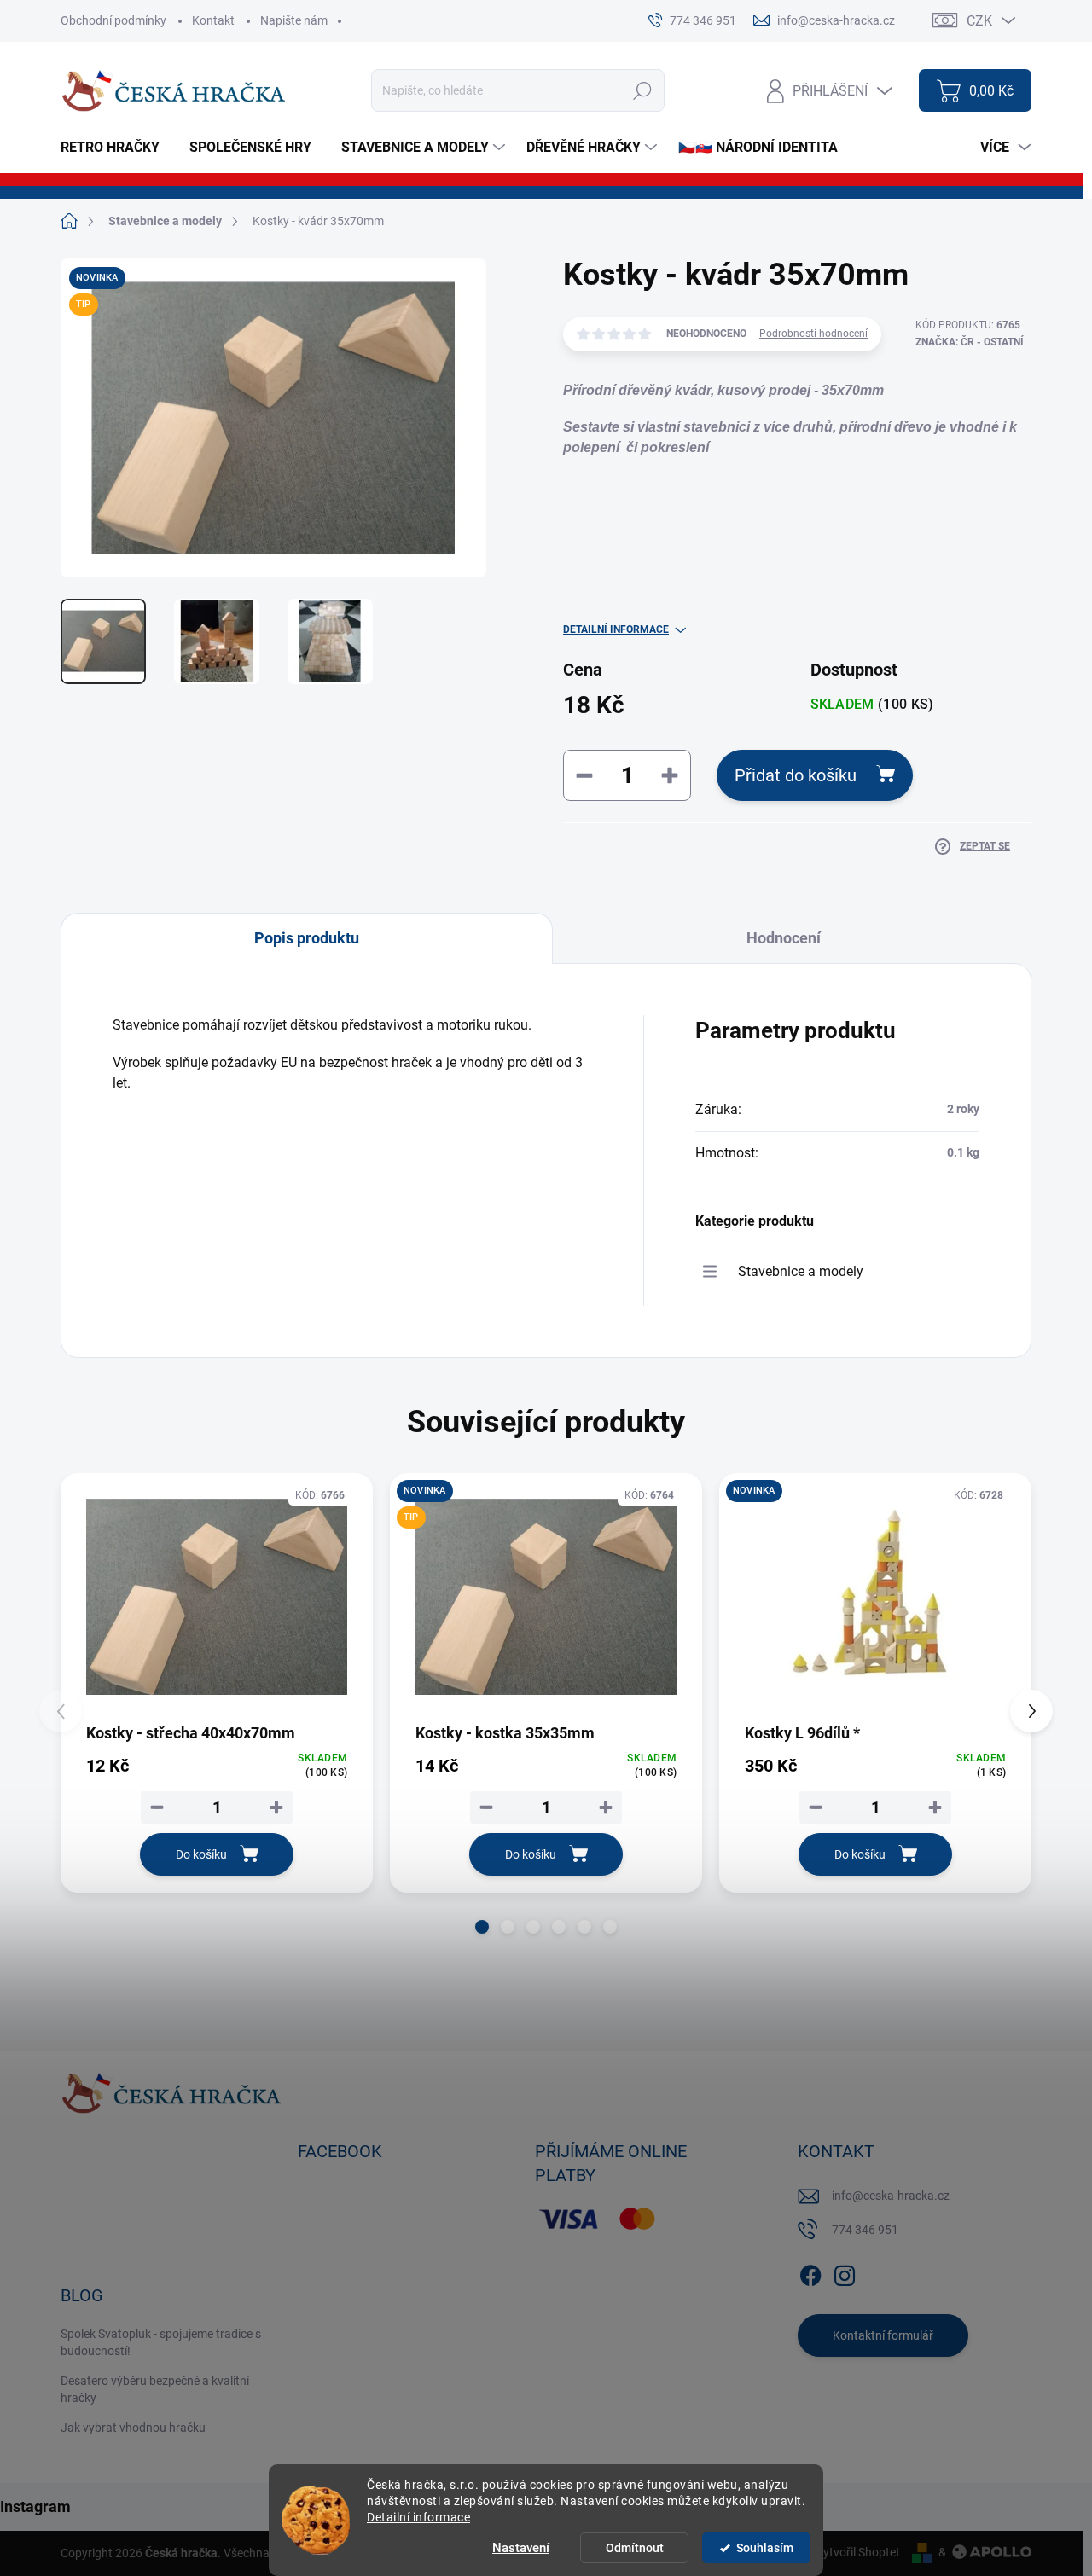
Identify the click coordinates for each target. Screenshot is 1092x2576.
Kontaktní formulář (883, 2335)
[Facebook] (810, 2272)
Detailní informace (418, 2517)
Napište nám (294, 20)
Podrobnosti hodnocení (813, 334)
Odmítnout (635, 2548)
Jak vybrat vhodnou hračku (133, 2428)
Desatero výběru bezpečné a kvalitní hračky (155, 2389)
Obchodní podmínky (113, 20)
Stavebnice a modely (801, 1271)
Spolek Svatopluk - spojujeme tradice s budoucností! (161, 2342)
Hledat (643, 90)
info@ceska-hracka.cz (891, 2196)
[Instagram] (845, 2272)
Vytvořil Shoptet (858, 2552)
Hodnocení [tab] (784, 938)
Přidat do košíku (796, 775)
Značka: (970, 342)
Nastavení (521, 2548)
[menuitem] (116, 148)
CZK (979, 21)
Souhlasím (765, 2548)
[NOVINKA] (875, 1597)
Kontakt (213, 20)
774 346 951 (865, 2230)
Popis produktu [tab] (307, 938)
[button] (482, 1927)
